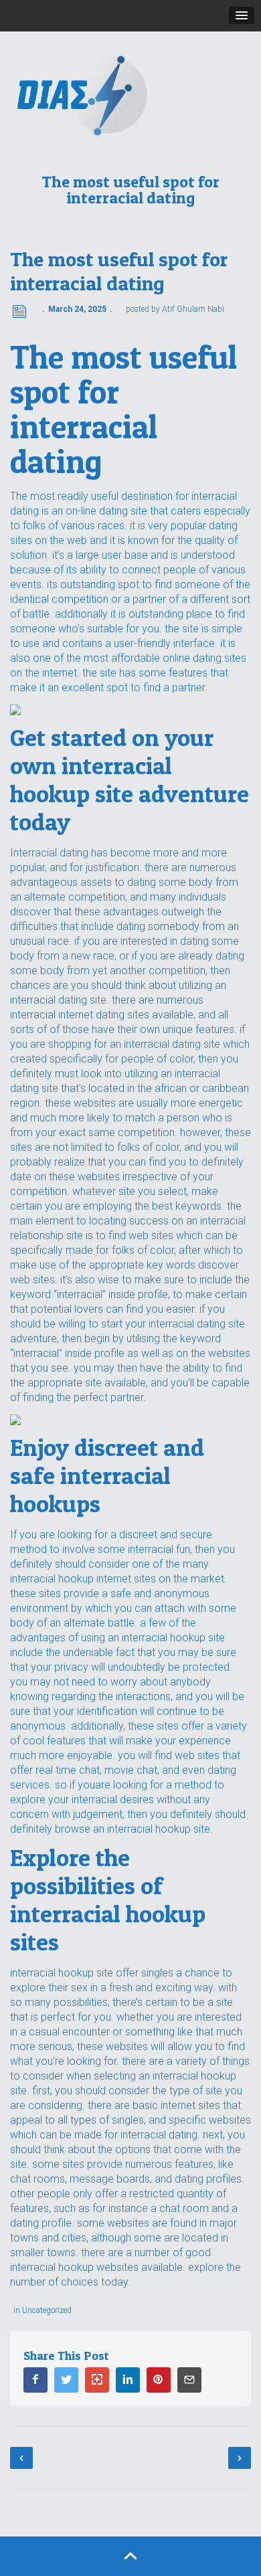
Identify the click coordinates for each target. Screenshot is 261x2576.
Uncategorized (47, 2310)
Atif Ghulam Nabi (193, 309)
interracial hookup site (62, 1973)
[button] (242, 15)
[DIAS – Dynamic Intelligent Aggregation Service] (130, 95)
